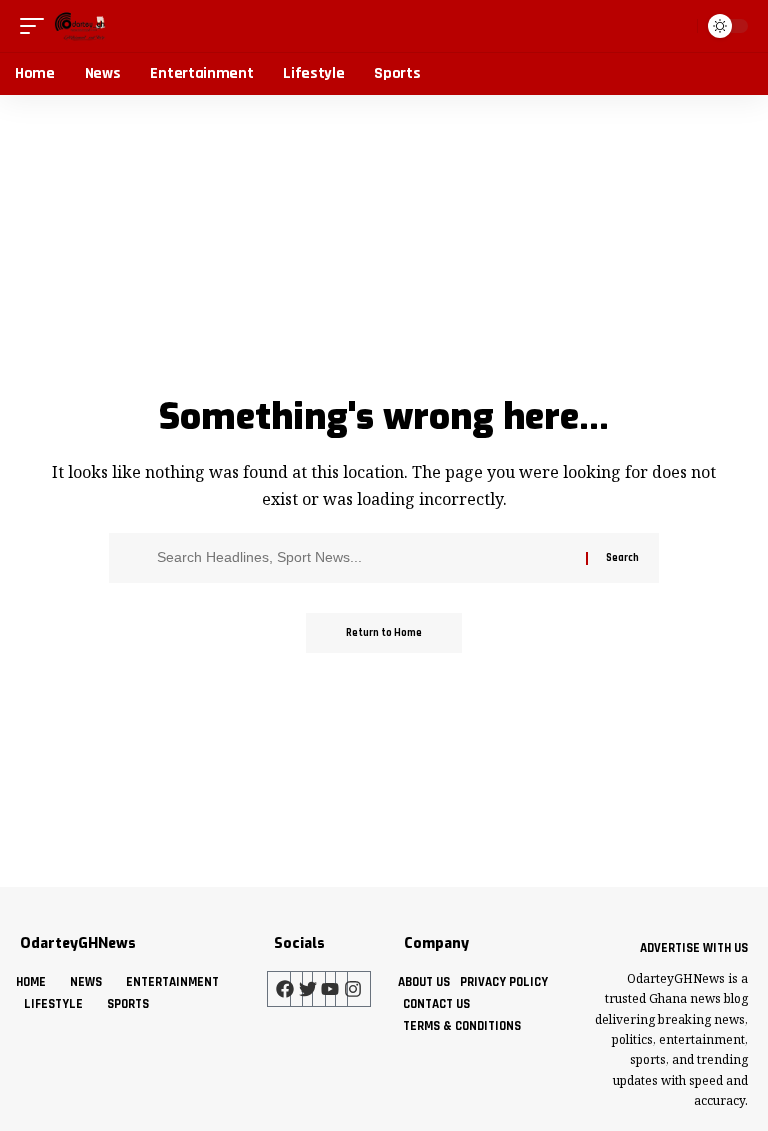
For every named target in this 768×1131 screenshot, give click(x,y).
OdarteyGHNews (78, 943)
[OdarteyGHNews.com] (80, 26)
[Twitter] (308, 989)
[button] (37, 26)
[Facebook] (285, 989)
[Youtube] (330, 989)
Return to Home (384, 633)
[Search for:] (364, 558)
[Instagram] (353, 989)
